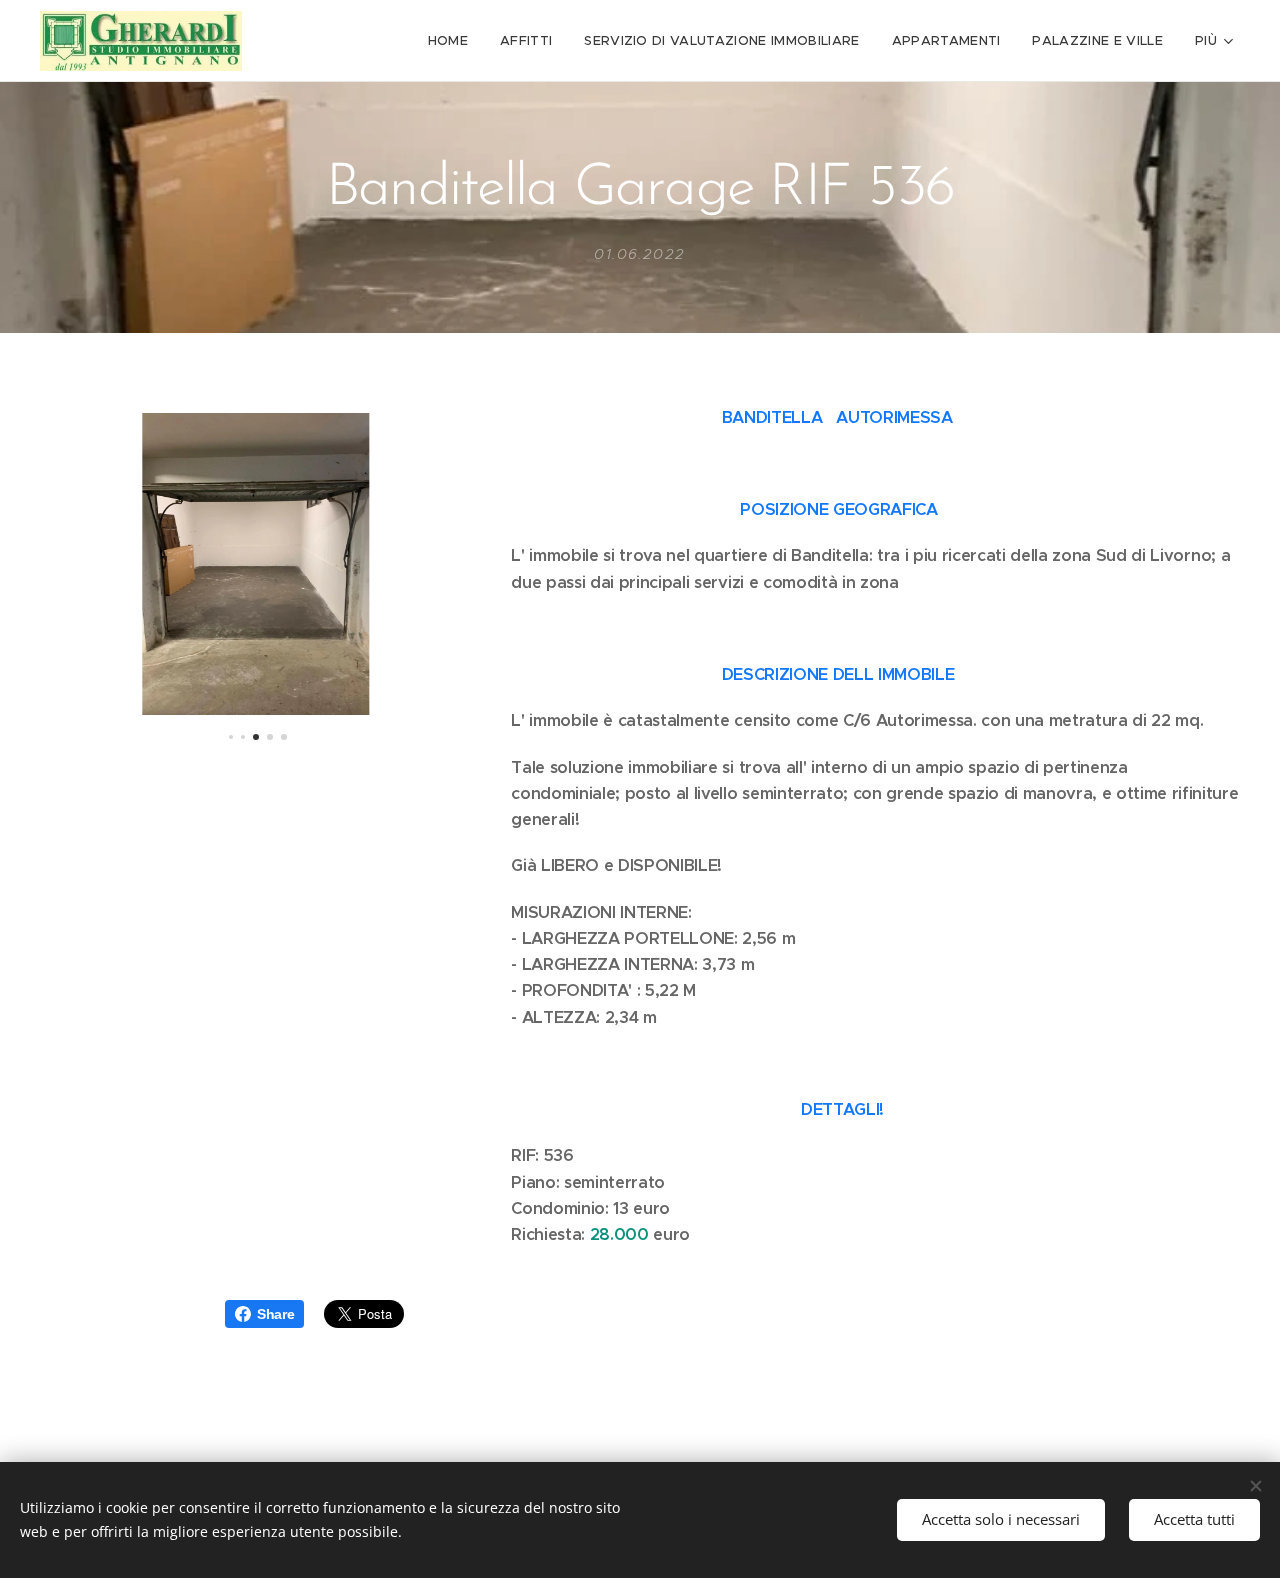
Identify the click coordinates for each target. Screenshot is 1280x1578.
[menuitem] (453, 41)
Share (275, 1314)
